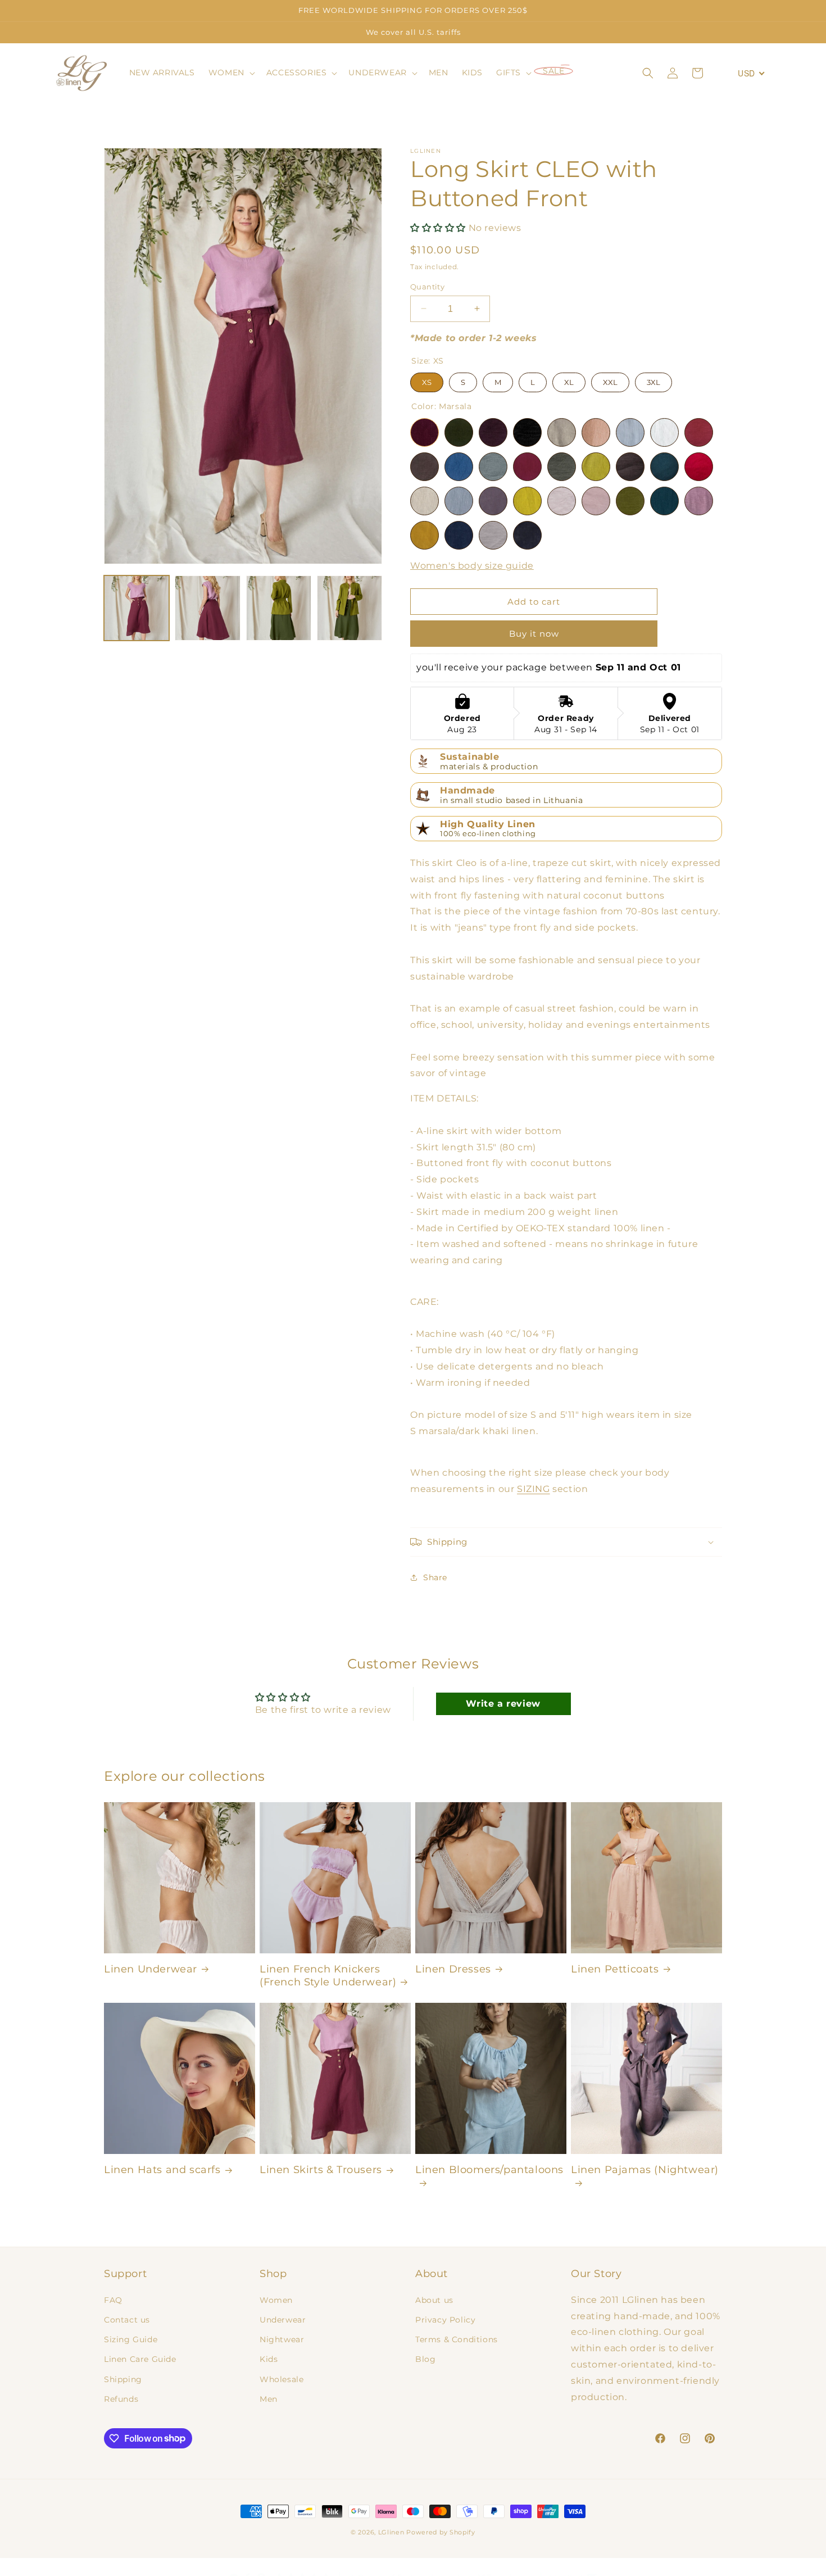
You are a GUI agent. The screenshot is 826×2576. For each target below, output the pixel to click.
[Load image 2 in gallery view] (207, 608)
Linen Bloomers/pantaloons (489, 2170)
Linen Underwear (151, 1969)
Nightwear (282, 2339)
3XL (654, 380)
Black (527, 432)
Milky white (664, 432)
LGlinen (391, 2532)
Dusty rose (596, 501)
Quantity (427, 286)
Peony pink (527, 467)
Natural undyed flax (562, 432)
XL (569, 380)
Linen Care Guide (140, 2359)
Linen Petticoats (615, 1969)
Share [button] (435, 1577)
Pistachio (562, 467)
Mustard (425, 535)
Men (269, 2398)
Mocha (596, 432)
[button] (231, 72)
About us (434, 2300)
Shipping (123, 2379)
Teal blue (664, 501)
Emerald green (664, 467)
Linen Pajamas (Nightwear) (645, 2170)
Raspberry (699, 432)
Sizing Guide (131, 2339)
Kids (269, 2359)
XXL (610, 380)
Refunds (121, 2398)
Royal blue (459, 467)
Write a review (503, 1703)
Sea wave (493, 467)
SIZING (534, 1488)
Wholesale (282, 2379)
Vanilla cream (425, 501)
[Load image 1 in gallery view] (137, 608)
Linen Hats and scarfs (162, 2170)
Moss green (630, 501)
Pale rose (562, 501)
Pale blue (630, 432)
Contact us (127, 2320)
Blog (425, 2359)
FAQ (113, 2300)
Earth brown (425, 467)
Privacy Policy (445, 2320)
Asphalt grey (527, 535)
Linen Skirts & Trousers (321, 2170)
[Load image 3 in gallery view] (279, 608)
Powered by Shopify (441, 2532)
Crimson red (699, 467)
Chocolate (630, 467)
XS (427, 380)
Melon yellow (527, 501)
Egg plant (493, 501)
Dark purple (493, 432)
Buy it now (534, 634)
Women (276, 2300)
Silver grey (493, 535)
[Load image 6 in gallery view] (350, 608)
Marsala (425, 432)
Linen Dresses (453, 1969)
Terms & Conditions (457, 2339)
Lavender (699, 501)
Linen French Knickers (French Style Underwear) (328, 1976)
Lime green (596, 467)
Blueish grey (459, 501)
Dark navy (459, 535)
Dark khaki (459, 432)
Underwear (283, 2320)
